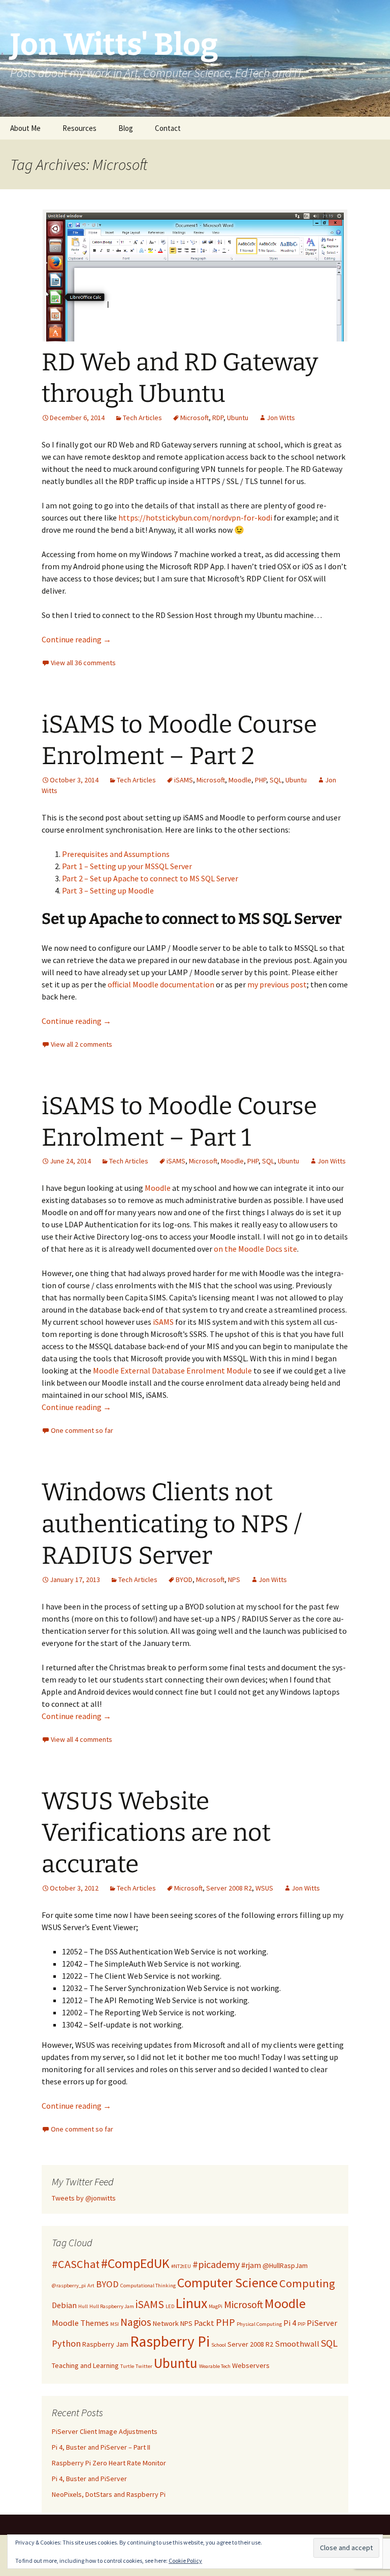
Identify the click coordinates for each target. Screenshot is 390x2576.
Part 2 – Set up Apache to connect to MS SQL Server (150, 878)
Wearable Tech (215, 2366)
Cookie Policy (185, 2561)
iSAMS (184, 780)
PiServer (322, 2323)
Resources (79, 128)
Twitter (144, 2366)
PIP (301, 2324)
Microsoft (194, 418)
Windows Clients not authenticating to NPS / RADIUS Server (172, 1524)
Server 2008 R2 (229, 1888)
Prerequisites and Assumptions (116, 854)
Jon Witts (281, 418)
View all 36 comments (83, 663)
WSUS (264, 1888)
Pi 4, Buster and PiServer (89, 2479)
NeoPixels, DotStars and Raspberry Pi (109, 2494)
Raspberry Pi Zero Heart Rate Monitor (109, 2463)
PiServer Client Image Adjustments (105, 2431)
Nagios (136, 2322)
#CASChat (76, 2264)
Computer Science (227, 2283)
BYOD (184, 1579)
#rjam (251, 2265)
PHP (261, 780)
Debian (64, 2305)
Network (166, 2323)
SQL (276, 780)
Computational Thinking (148, 2286)
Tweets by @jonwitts (84, 2198)
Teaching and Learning (85, 2365)
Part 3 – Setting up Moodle (108, 890)
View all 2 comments (82, 1044)
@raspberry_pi (69, 2286)
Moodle (240, 780)
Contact (168, 128)
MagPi (216, 2306)
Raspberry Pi (170, 2341)
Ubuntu (238, 418)
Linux (191, 2303)
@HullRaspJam (285, 2265)
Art (91, 2286)
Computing (307, 2283)
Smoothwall (297, 2344)
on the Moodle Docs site (255, 1249)
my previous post (277, 984)
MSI (115, 2324)
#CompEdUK (135, 2263)
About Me (25, 128)
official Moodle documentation (161, 984)
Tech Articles (142, 418)
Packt (204, 2323)
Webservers (251, 2365)
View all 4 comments (82, 1739)
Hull (83, 2306)
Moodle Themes (80, 2323)
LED (170, 2306)
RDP (218, 418)
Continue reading (76, 639)
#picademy (216, 2264)
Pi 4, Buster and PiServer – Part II (101, 2447)
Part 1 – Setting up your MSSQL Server (127, 866)
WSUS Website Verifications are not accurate (156, 1833)
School (219, 2345)
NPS (234, 1579)
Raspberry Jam (105, 2344)
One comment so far (82, 1430)
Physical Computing (259, 2324)
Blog (126, 128)
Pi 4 (290, 2323)
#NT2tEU (181, 2266)
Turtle (127, 2366)
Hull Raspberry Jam (112, 2306)
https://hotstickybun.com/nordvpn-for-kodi (195, 518)
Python (66, 2343)
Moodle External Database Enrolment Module (172, 1370)
